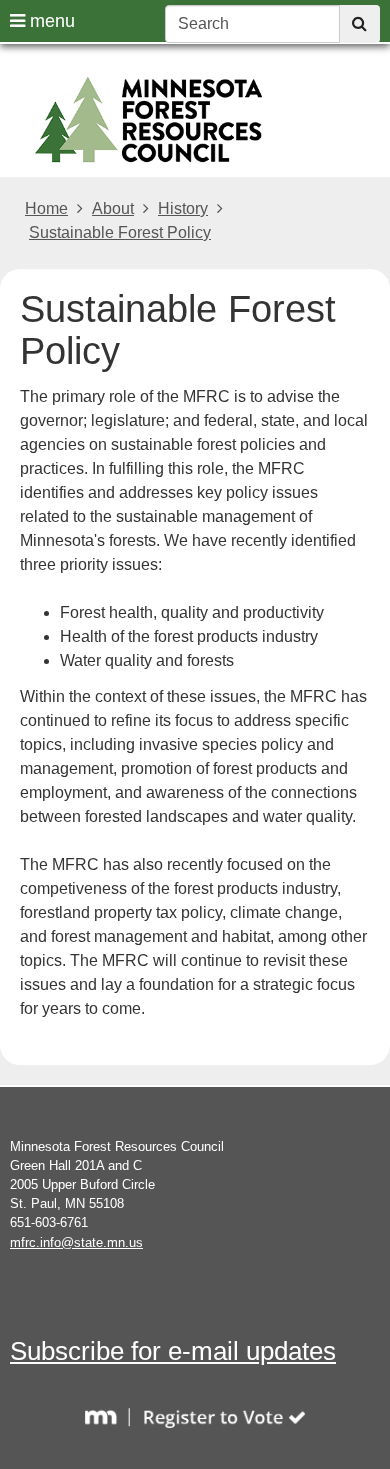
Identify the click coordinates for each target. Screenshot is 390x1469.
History (183, 208)
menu (50, 21)
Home (46, 208)
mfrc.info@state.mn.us (76, 1242)
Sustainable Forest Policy (120, 232)
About (113, 208)
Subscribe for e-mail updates (173, 1351)
